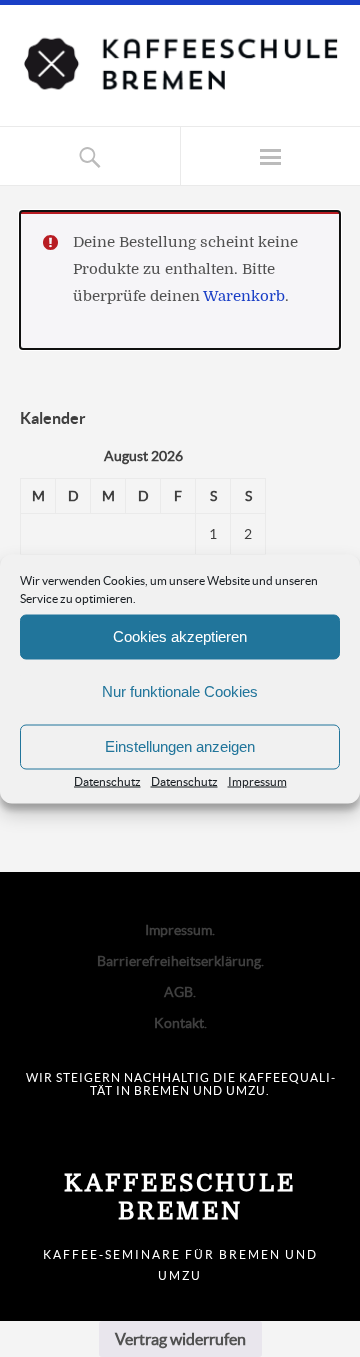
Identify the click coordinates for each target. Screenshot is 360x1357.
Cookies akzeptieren (180, 636)
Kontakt (179, 1023)
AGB (178, 992)
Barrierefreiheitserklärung (179, 961)
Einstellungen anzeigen (180, 746)
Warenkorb (244, 296)
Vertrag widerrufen (180, 1339)
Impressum (257, 780)
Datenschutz (107, 780)
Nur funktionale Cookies (180, 691)
